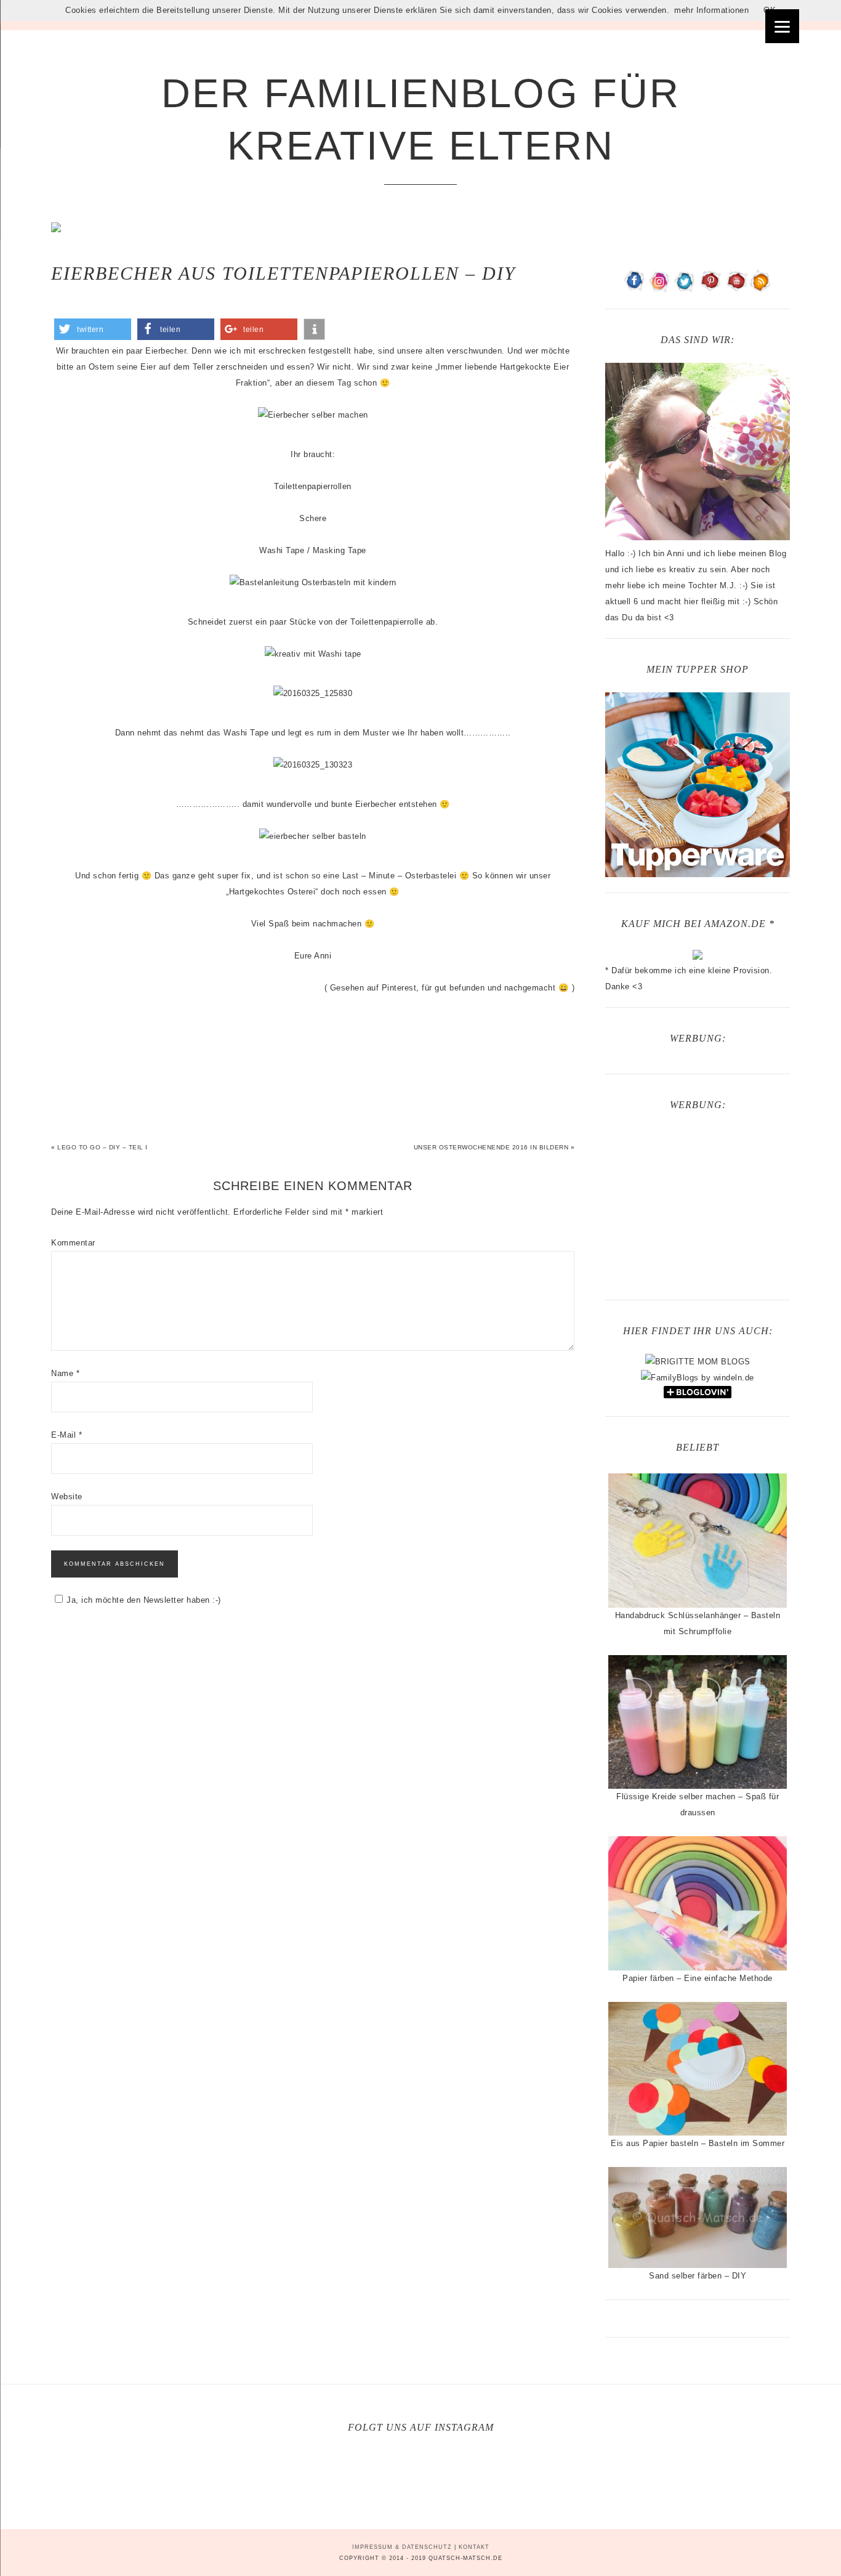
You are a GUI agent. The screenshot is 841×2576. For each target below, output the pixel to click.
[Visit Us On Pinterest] (710, 288)
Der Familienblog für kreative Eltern (421, 119)
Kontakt (474, 2547)
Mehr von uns (428, 2476)
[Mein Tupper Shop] (698, 872)
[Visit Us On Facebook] (634, 288)
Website (67, 1497)
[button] (93, 329)
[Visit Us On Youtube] (735, 288)
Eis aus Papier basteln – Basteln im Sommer (698, 2143)
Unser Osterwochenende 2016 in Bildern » (494, 1147)
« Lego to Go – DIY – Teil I (99, 1147)
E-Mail (66, 1435)
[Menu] (782, 26)
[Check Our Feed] (761, 288)
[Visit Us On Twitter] (685, 288)
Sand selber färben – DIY (698, 2276)
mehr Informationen (711, 10)
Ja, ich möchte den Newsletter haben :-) (144, 1600)
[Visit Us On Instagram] (660, 288)
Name (65, 1373)
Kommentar (73, 1243)
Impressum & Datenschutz (402, 2547)
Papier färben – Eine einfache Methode (698, 1978)
